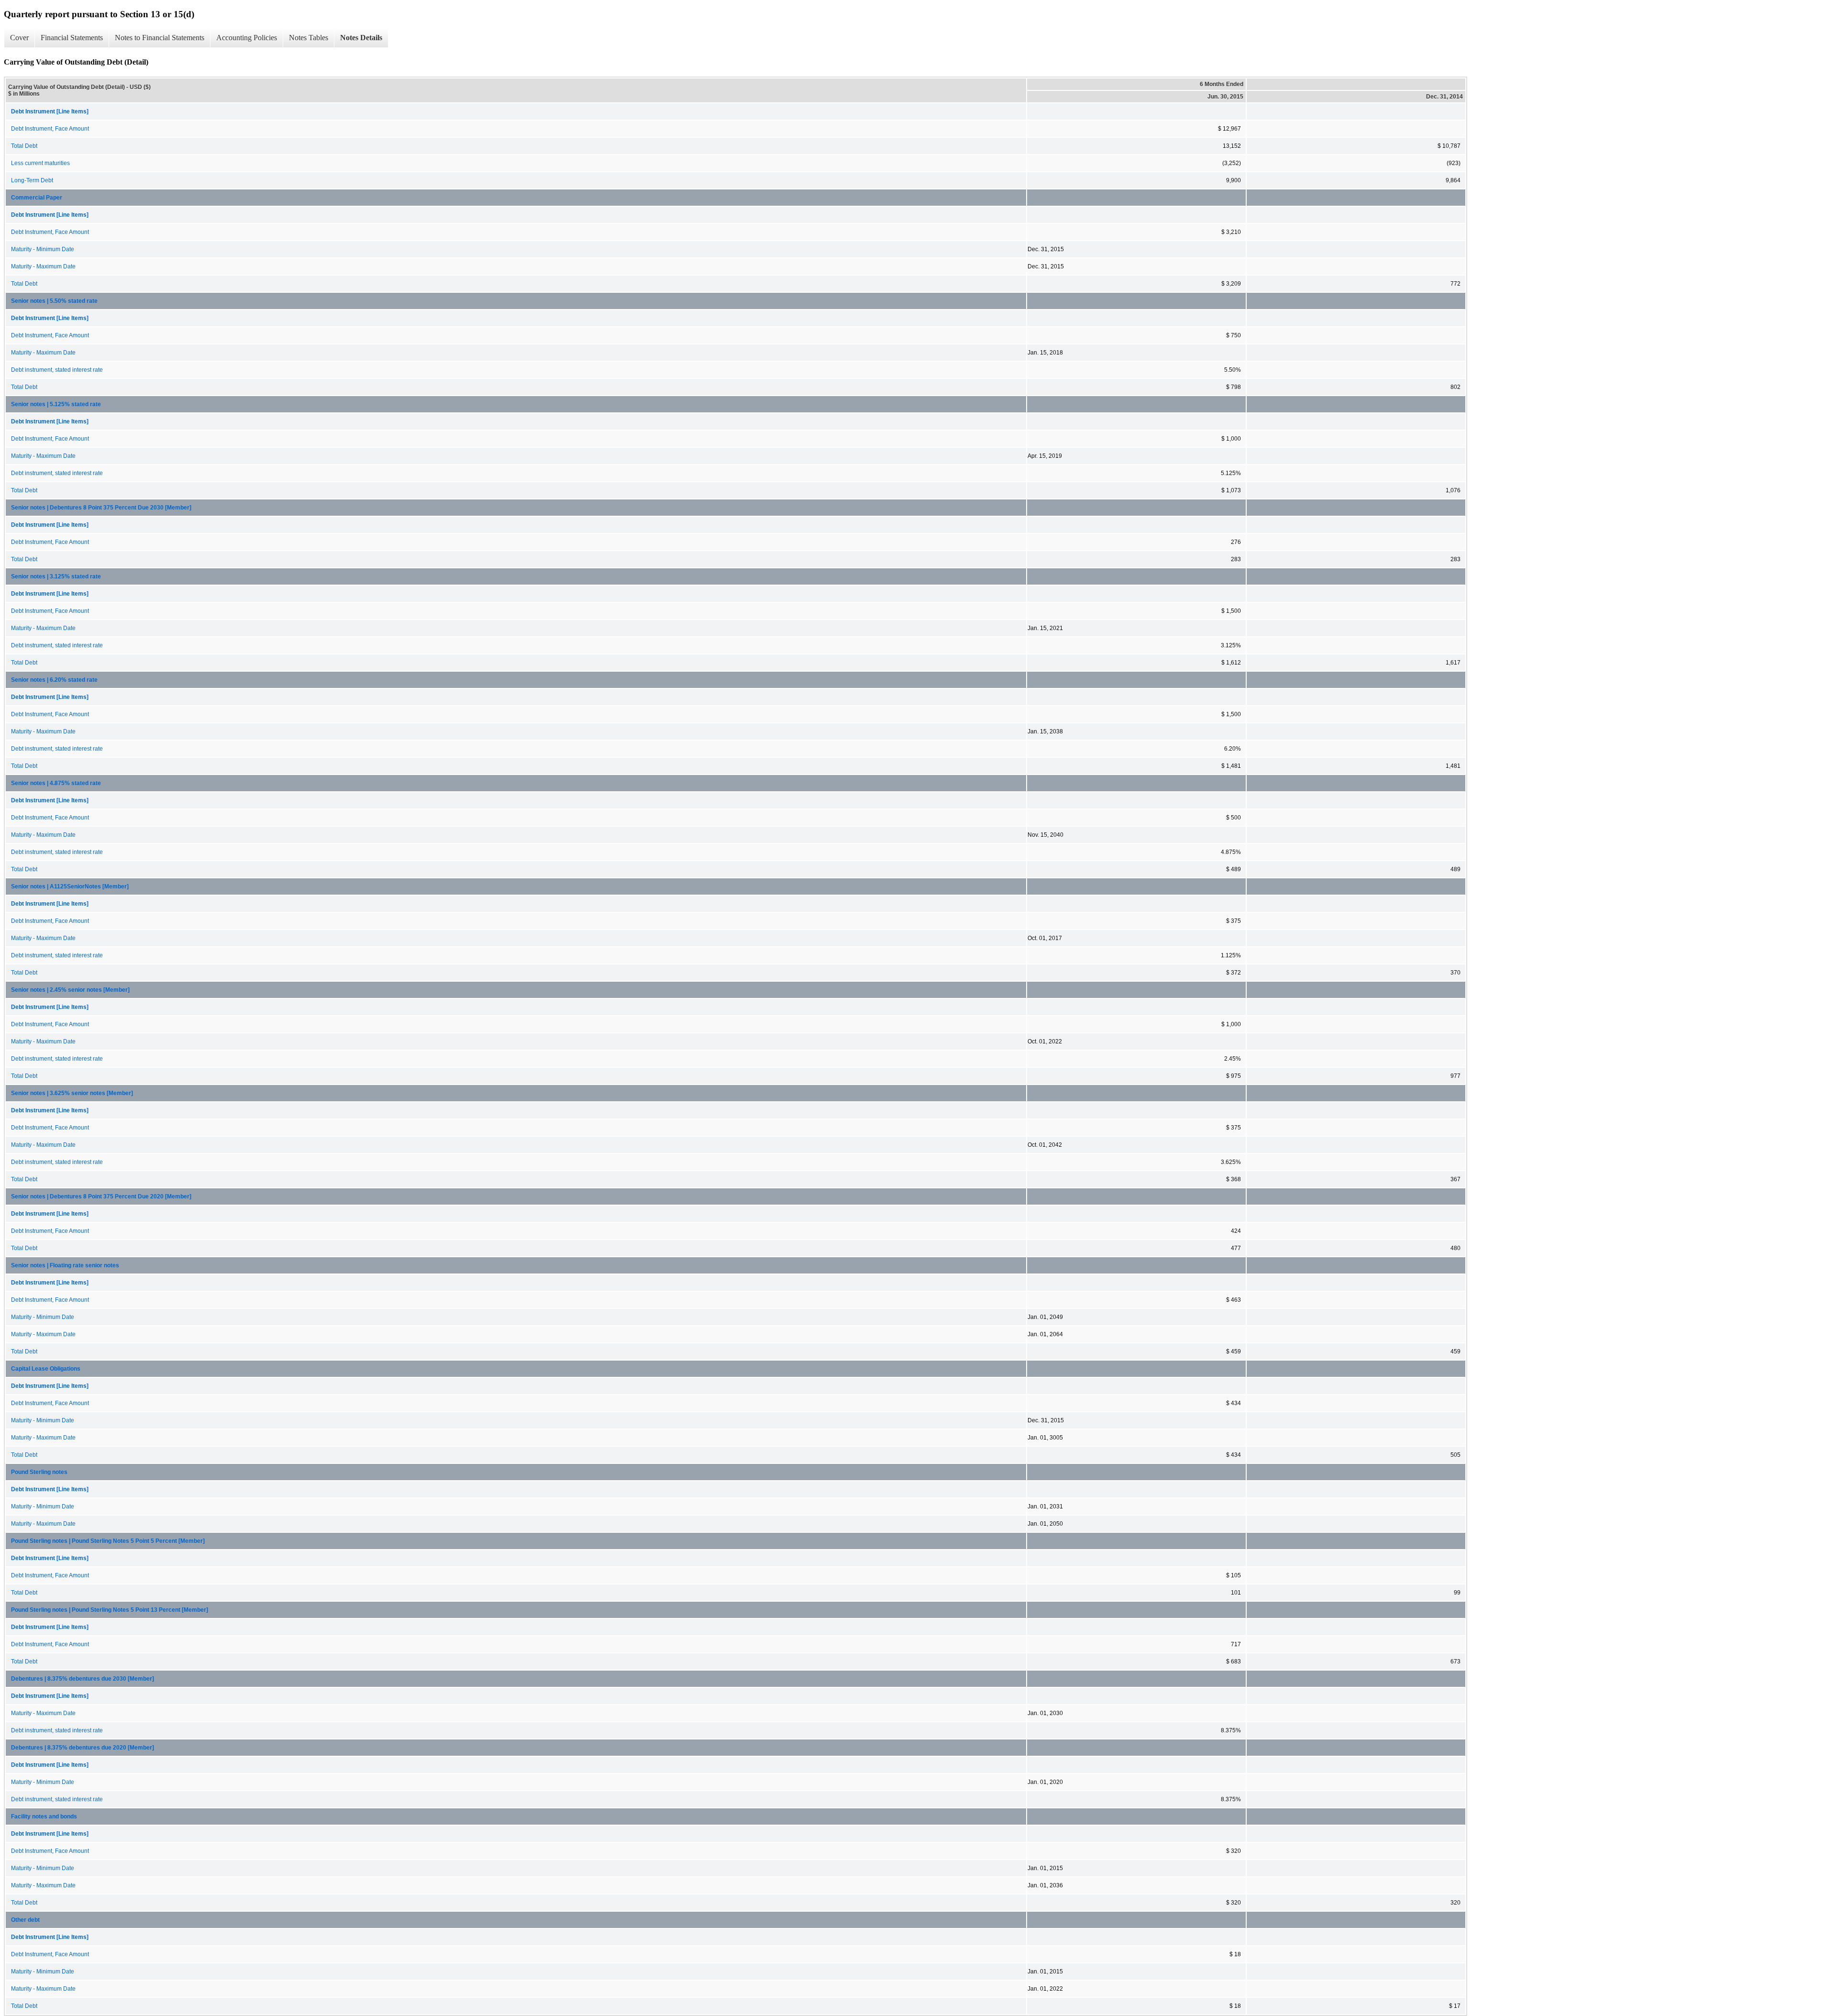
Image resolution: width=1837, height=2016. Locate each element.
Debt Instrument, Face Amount (50, 129)
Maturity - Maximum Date (43, 266)
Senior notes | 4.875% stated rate (56, 783)
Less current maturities (40, 163)
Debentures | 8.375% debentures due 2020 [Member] (83, 1748)
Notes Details (361, 38)
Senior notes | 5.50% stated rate (54, 301)
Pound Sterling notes (39, 1472)
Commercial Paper (37, 198)
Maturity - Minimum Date (43, 249)
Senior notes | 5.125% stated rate (56, 404)
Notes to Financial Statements (160, 38)
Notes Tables (309, 38)
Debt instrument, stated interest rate (57, 370)
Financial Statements (72, 38)
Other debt (25, 1920)
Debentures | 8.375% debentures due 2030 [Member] (83, 1679)
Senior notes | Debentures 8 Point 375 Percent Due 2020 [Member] (101, 1196)
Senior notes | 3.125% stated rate (56, 576)
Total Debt (24, 146)
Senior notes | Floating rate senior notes (65, 1265)
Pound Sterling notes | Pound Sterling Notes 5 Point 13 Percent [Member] (110, 1610)
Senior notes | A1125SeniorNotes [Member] (70, 886)
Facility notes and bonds (44, 1817)
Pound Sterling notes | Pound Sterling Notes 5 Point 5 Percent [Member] (108, 1541)
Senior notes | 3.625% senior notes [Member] (72, 1093)
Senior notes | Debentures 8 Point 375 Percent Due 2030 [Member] (101, 508)
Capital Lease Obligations (46, 1369)
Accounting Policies (247, 38)
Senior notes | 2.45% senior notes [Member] (70, 990)
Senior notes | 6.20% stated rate (54, 680)
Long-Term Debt (32, 180)
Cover (19, 38)
